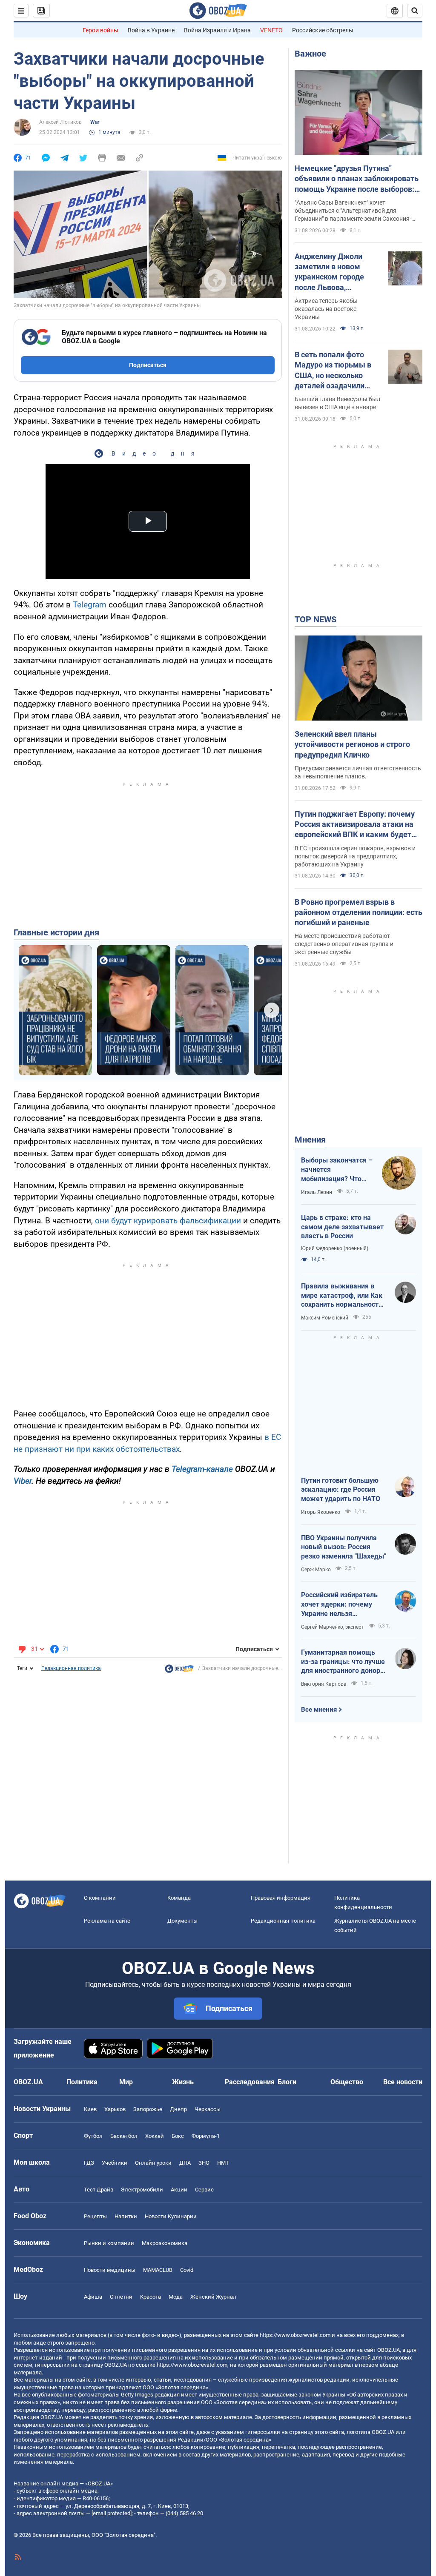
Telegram (91, 605)
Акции (179, 2190)
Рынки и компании (109, 2243)
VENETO (271, 30)
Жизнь (183, 2082)
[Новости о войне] (179, 1671)
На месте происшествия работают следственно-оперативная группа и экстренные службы (344, 944)
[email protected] (112, 2513)
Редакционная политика (71, 1668)
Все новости (403, 2082)
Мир (126, 2082)
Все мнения (319, 1710)
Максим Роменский (325, 1318)
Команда (179, 1898)
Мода (176, 2297)
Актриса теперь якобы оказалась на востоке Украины (326, 309)
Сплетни (121, 2297)
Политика (82, 2082)
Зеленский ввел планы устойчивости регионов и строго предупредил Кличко (352, 744)
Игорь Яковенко (321, 1512)
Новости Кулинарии (171, 2216)
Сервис (204, 2190)
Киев (90, 2109)
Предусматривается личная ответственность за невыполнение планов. (358, 772)
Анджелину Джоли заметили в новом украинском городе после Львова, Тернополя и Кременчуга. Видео (330, 272)
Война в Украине (151, 30)
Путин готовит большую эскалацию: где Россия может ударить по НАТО (341, 1490)
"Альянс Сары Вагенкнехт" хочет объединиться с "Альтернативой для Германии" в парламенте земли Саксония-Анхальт (353, 211)
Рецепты (95, 2216)
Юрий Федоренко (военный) (335, 1248)
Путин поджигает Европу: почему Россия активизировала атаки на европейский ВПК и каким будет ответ (355, 825)
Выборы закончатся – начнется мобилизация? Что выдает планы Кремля (337, 1170)
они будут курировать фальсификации (168, 1221)
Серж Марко (316, 1570)
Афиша (93, 2297)
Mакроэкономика (165, 2243)
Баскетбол (124, 2136)
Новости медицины (110, 2270)
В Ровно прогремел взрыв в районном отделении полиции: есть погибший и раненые (359, 912)
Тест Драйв (99, 2190)
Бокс (178, 2136)
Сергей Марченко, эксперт (333, 1627)
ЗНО (204, 2163)
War (95, 122)
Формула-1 (206, 2136)
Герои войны (100, 30)
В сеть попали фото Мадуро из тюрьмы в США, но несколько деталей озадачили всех (333, 370)
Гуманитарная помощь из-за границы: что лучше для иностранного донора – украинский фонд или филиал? (343, 1662)
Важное (310, 54)
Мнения (310, 1140)
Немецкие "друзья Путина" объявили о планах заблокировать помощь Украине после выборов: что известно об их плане (357, 179)
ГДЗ (89, 2163)
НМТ (223, 2163)
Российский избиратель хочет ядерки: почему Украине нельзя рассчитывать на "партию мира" (343, 1604)
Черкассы (208, 2109)
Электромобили (142, 2190)
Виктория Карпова (324, 1684)
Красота (151, 2297)
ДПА (185, 2163)
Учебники (115, 2163)
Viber (23, 1481)
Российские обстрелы (323, 30)
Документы (182, 1921)
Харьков (115, 2109)
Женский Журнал (213, 2297)
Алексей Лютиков (60, 122)
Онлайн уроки (153, 2163)
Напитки (126, 2216)
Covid (187, 2270)
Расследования (250, 2082)
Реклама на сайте (107, 1921)
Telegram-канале (202, 1469)
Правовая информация (281, 1898)
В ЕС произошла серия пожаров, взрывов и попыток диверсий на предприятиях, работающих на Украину (355, 856)
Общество (347, 2082)
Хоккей (155, 2136)
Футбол (93, 2136)
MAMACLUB (158, 2270)
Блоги (287, 2082)
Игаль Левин (317, 1192)
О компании (100, 1898)
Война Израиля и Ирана (217, 30)
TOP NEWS (316, 619)
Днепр (178, 2109)
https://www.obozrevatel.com (295, 2335)
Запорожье (148, 2109)
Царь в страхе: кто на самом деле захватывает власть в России (342, 1227)
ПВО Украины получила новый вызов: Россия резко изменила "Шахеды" (344, 1547)
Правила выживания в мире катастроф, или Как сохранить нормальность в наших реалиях (342, 1296)
